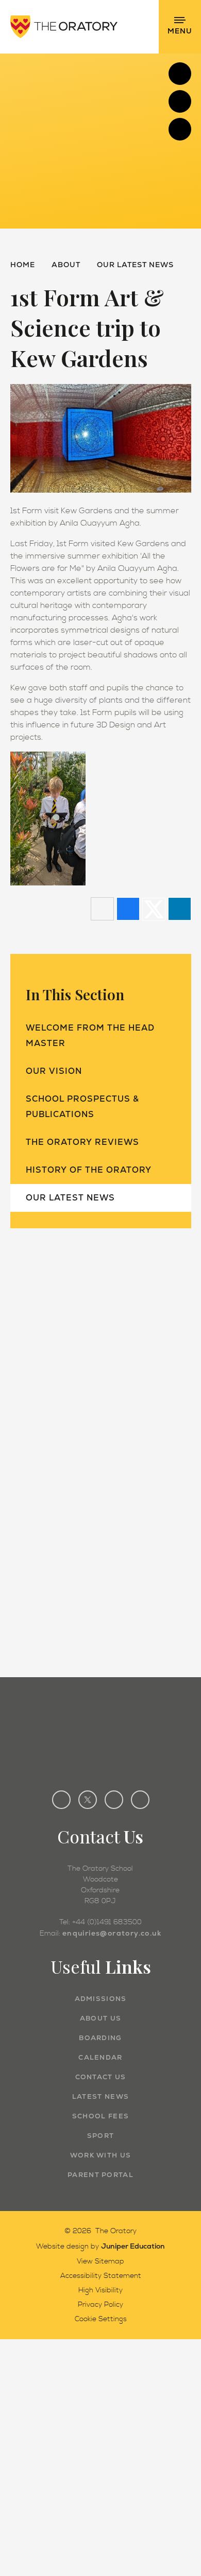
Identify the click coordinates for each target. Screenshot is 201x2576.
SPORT (101, 2136)
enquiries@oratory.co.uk (112, 1933)
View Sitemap (100, 2261)
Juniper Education (133, 2246)
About (66, 265)
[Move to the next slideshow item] (180, 74)
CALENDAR (100, 2057)
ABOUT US (100, 2018)
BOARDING (100, 2038)
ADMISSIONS (101, 1999)
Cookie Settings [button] (101, 2319)
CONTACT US (101, 2077)
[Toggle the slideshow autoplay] (180, 129)
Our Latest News (135, 265)
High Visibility (100, 2290)
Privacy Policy (100, 2305)
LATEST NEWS (100, 2096)
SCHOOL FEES (100, 2116)
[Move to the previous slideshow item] (180, 101)
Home (23, 265)
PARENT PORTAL (100, 2175)
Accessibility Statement (101, 2276)
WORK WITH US (101, 2155)
